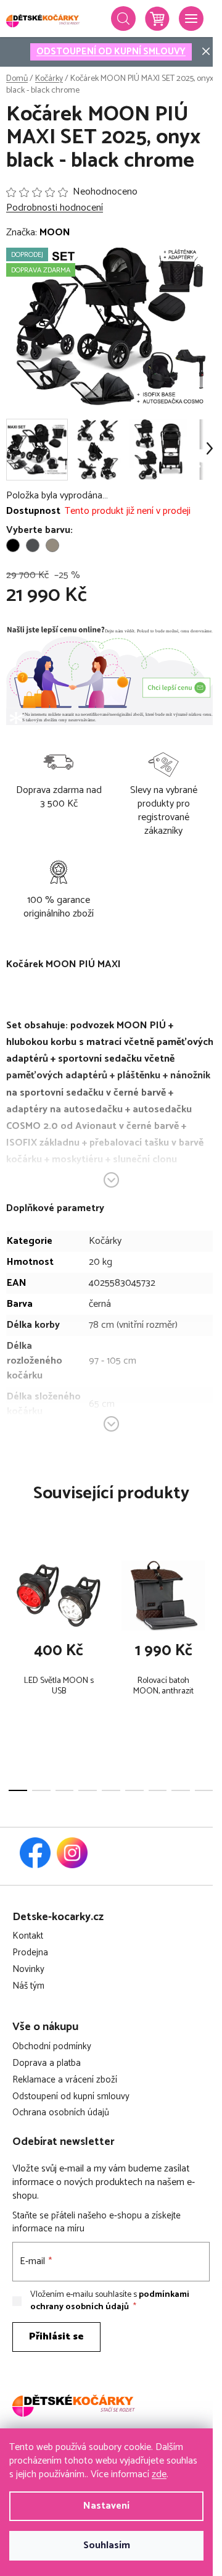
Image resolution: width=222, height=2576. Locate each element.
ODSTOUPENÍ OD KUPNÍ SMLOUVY (111, 52)
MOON (55, 233)
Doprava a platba (47, 2064)
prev (13, 1605)
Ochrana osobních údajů (61, 2113)
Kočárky (105, 1241)
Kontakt (28, 1936)
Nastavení (106, 2506)
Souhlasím (107, 2545)
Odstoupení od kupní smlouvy (71, 2097)
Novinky (28, 1970)
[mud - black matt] (52, 545)
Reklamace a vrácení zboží (65, 2080)
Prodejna (30, 1953)
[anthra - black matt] (33, 545)
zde (159, 2474)
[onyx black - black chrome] (13, 545)
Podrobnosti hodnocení (55, 208)
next (209, 1605)
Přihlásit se (56, 2337)
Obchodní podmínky (52, 2047)
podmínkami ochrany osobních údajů (110, 2301)
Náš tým (28, 1987)
